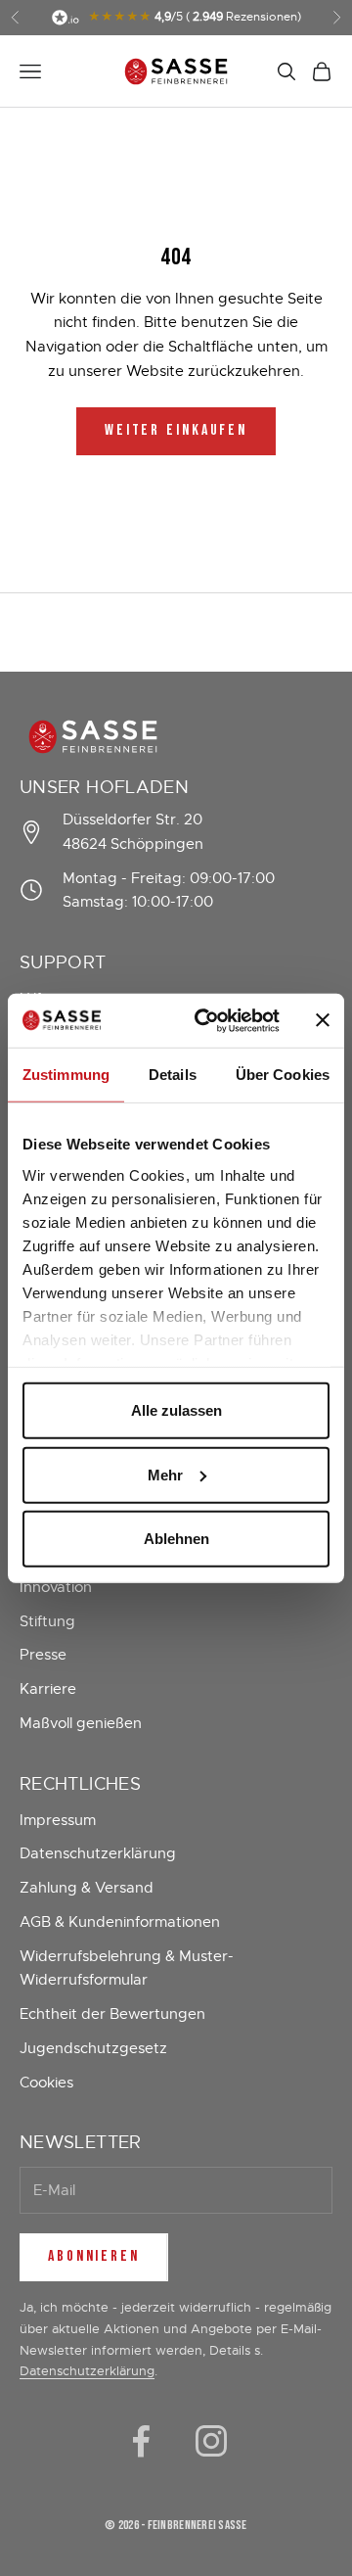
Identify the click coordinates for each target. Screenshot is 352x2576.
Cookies (46, 2083)
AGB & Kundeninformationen (120, 1922)
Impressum (58, 1820)
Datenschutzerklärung (98, 1853)
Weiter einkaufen (176, 430)
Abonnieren (94, 2256)
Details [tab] (173, 1075)
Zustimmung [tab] (66, 1075)
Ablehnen (176, 1539)
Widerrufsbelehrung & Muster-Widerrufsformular (127, 1968)
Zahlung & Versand (87, 1888)
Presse (43, 1655)
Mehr (165, 1474)
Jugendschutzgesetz (93, 2048)
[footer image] (176, 737)
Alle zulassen (176, 1410)
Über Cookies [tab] (283, 1075)
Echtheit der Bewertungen (112, 2014)
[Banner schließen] (323, 1020)
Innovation (56, 1587)
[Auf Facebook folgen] (141, 2441)
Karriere (48, 1689)
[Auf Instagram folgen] (211, 2441)
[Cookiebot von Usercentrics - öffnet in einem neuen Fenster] (206, 1020)
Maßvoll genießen (81, 1723)
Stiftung (47, 1621)
